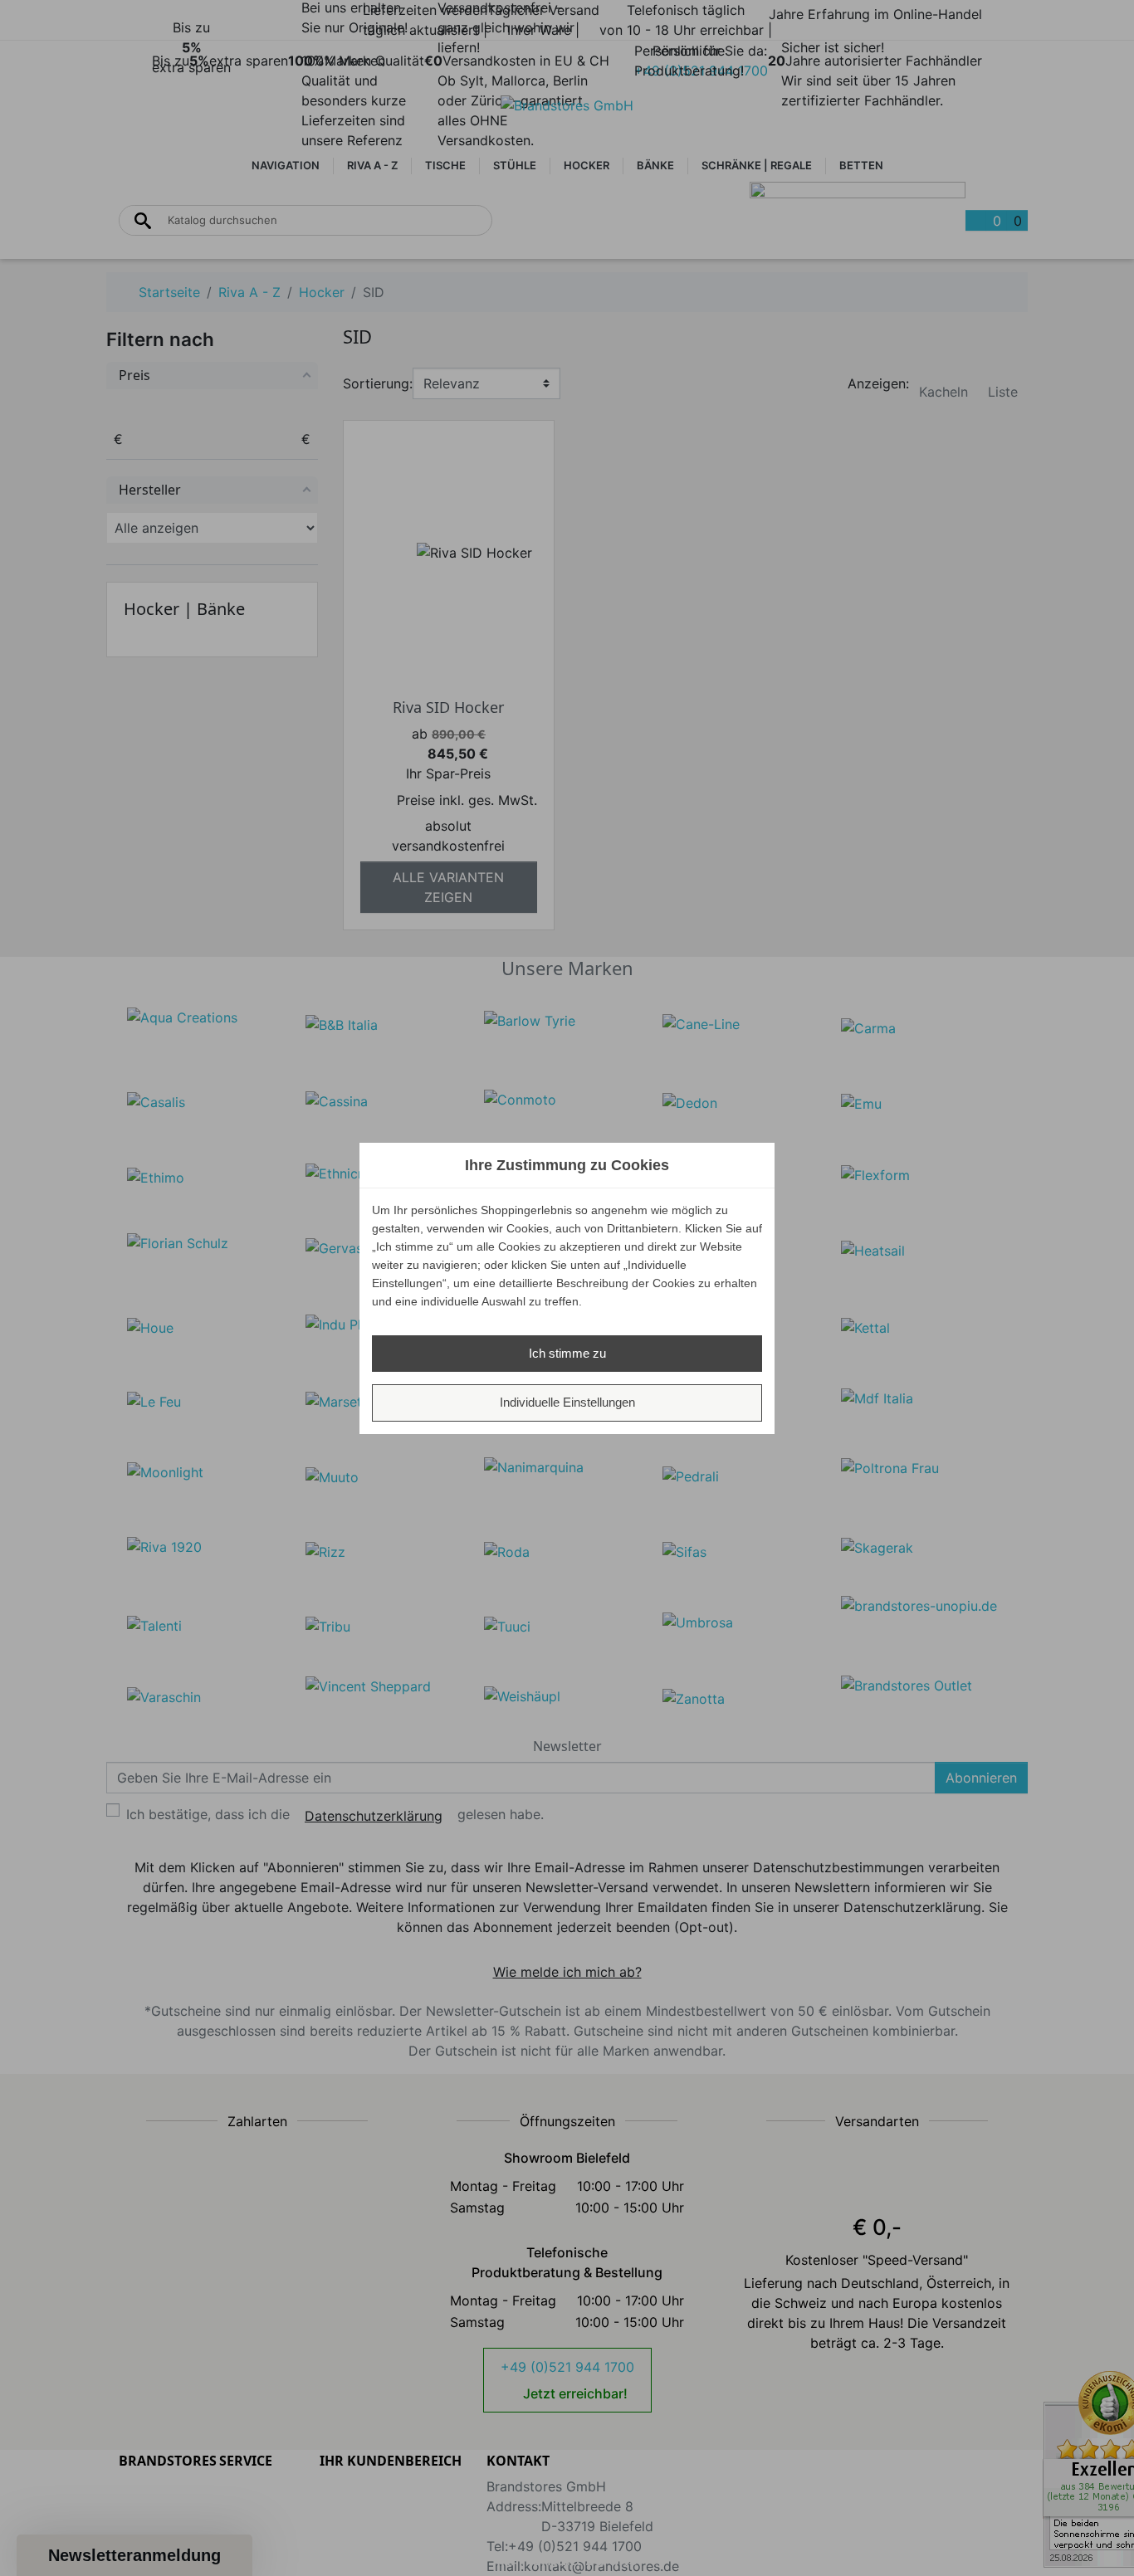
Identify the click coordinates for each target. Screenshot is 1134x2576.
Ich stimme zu (567, 1353)
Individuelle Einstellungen (567, 1402)
